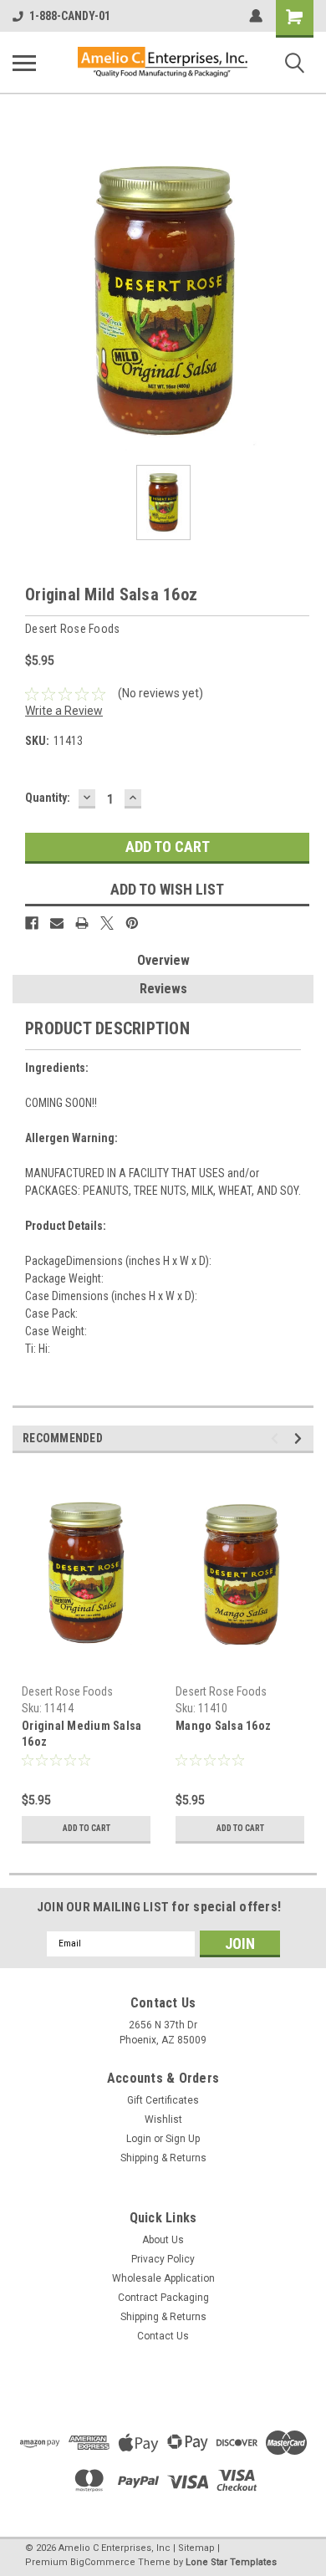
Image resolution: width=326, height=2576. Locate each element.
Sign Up (183, 2139)
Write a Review (64, 711)
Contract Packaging (163, 2298)
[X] (107, 923)
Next (301, 1438)
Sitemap (196, 2548)
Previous (277, 1438)
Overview (163, 960)
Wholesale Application (163, 2278)
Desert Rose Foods (67, 1691)
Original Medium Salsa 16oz (81, 1734)
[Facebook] (32, 923)
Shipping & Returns (163, 2158)
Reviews (163, 989)
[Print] (82, 923)
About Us (163, 2240)
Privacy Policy (163, 2259)
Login (139, 2139)
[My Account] (256, 16)
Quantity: (48, 798)
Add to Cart (87, 1828)
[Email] (57, 923)
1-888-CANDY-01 (70, 16)
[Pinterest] (132, 923)
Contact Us (163, 2336)
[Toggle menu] (24, 63)
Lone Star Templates (231, 2562)
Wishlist (163, 2119)
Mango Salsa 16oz (223, 1726)
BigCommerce (103, 2562)
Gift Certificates (163, 2100)
